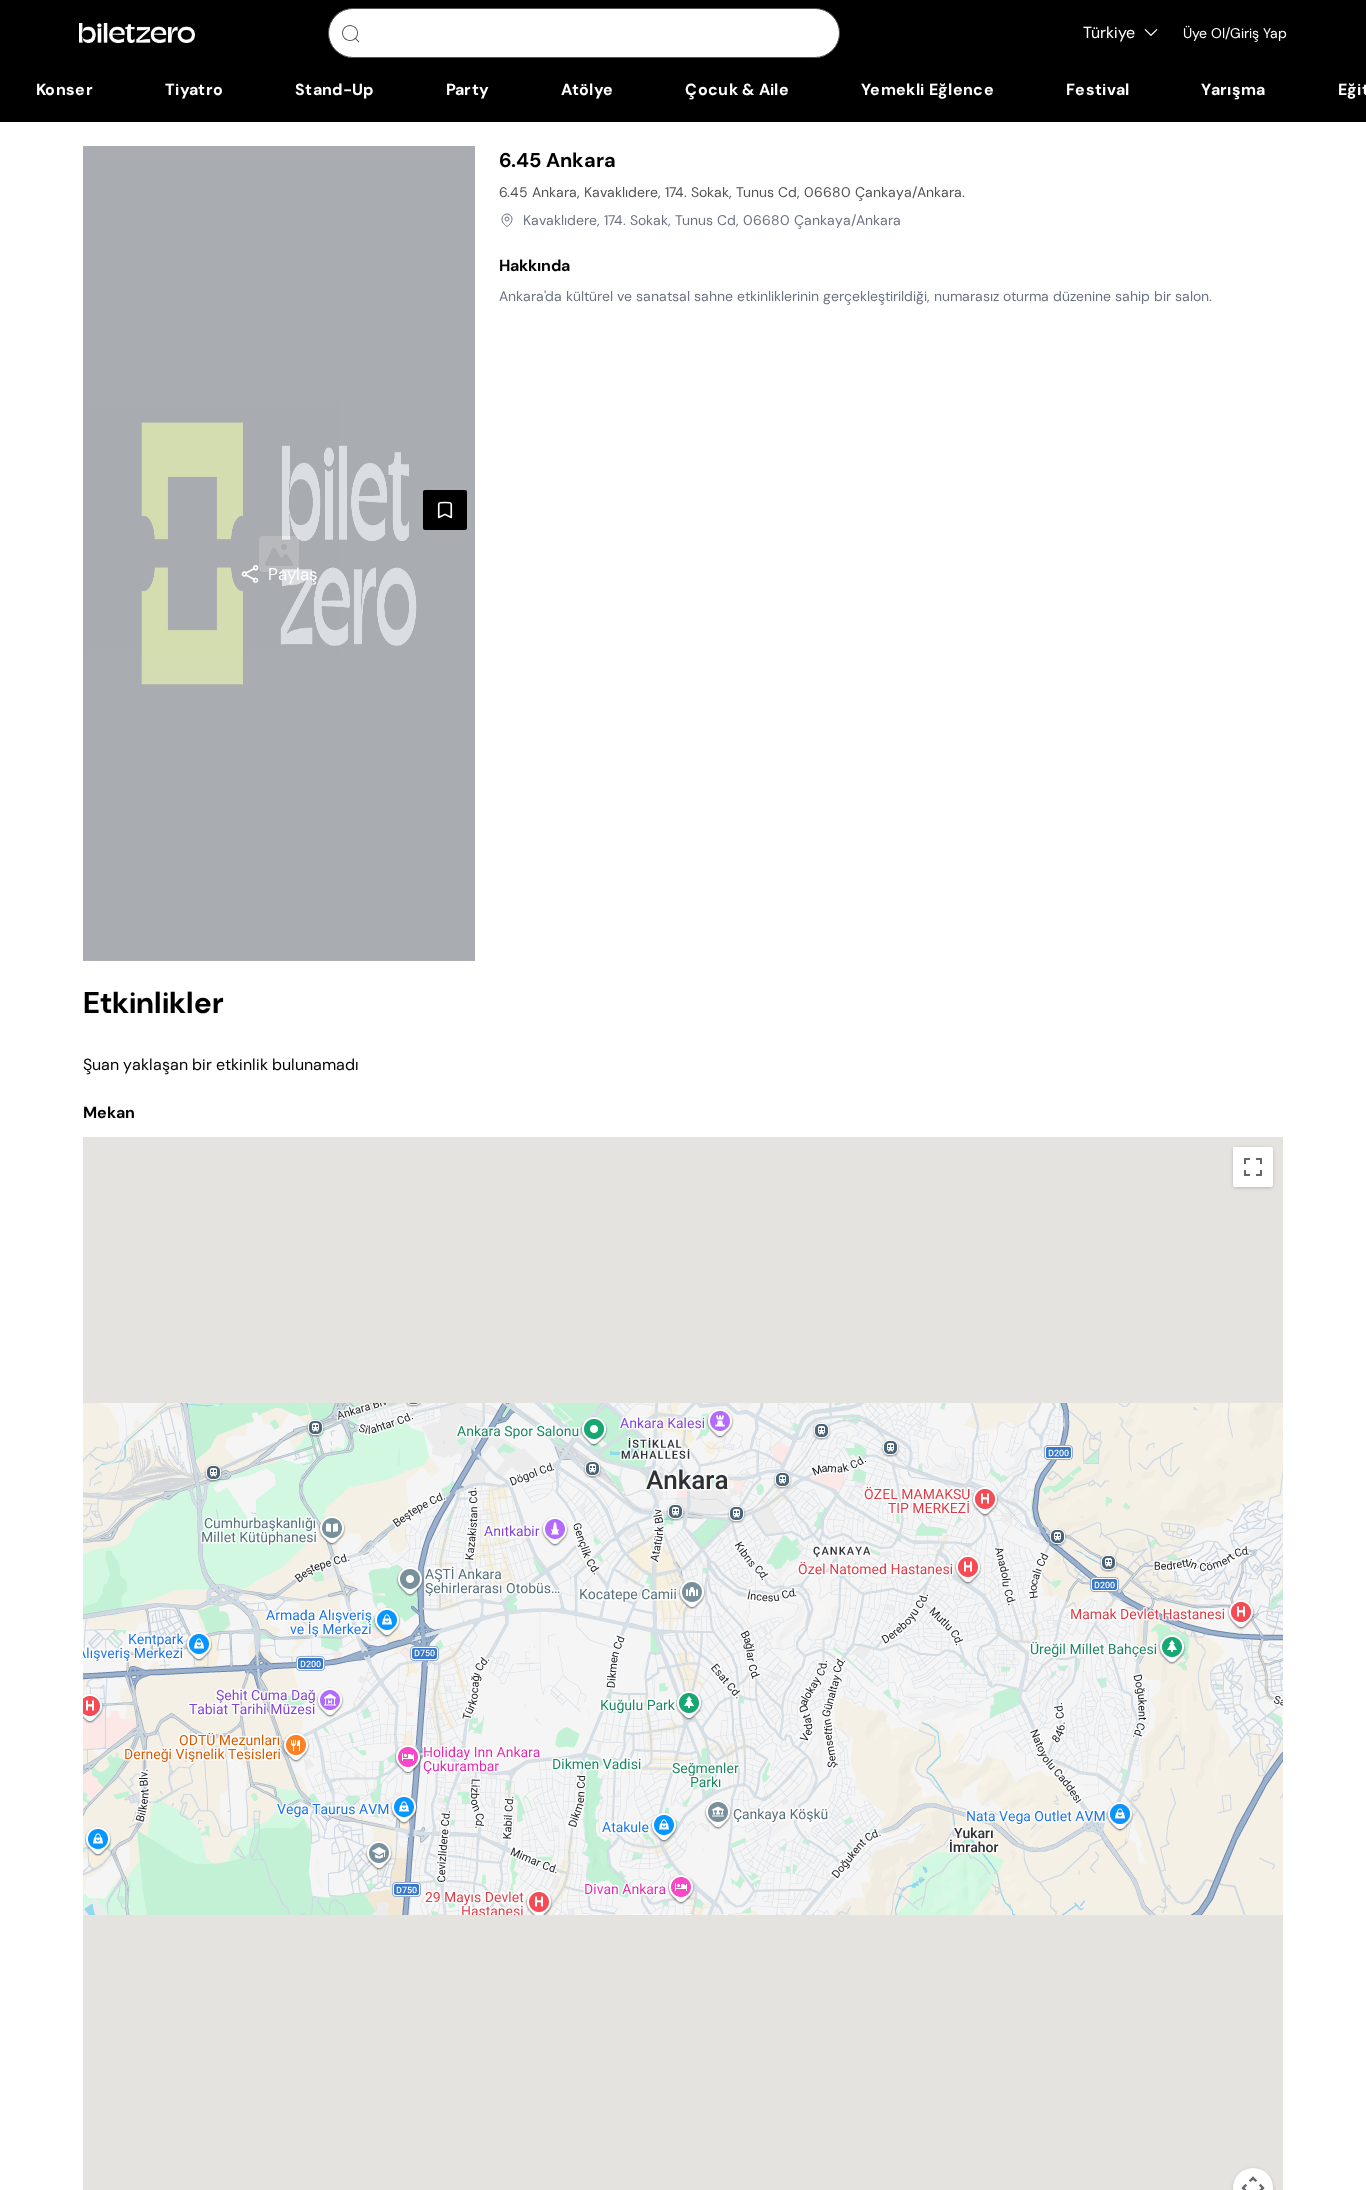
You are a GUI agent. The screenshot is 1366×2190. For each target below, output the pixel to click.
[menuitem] (64, 90)
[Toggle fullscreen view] (1253, 1167)
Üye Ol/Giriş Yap (1235, 33)
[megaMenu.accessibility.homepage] (137, 33)
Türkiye (1109, 32)
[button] (683, 1661)
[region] (279, 574)
